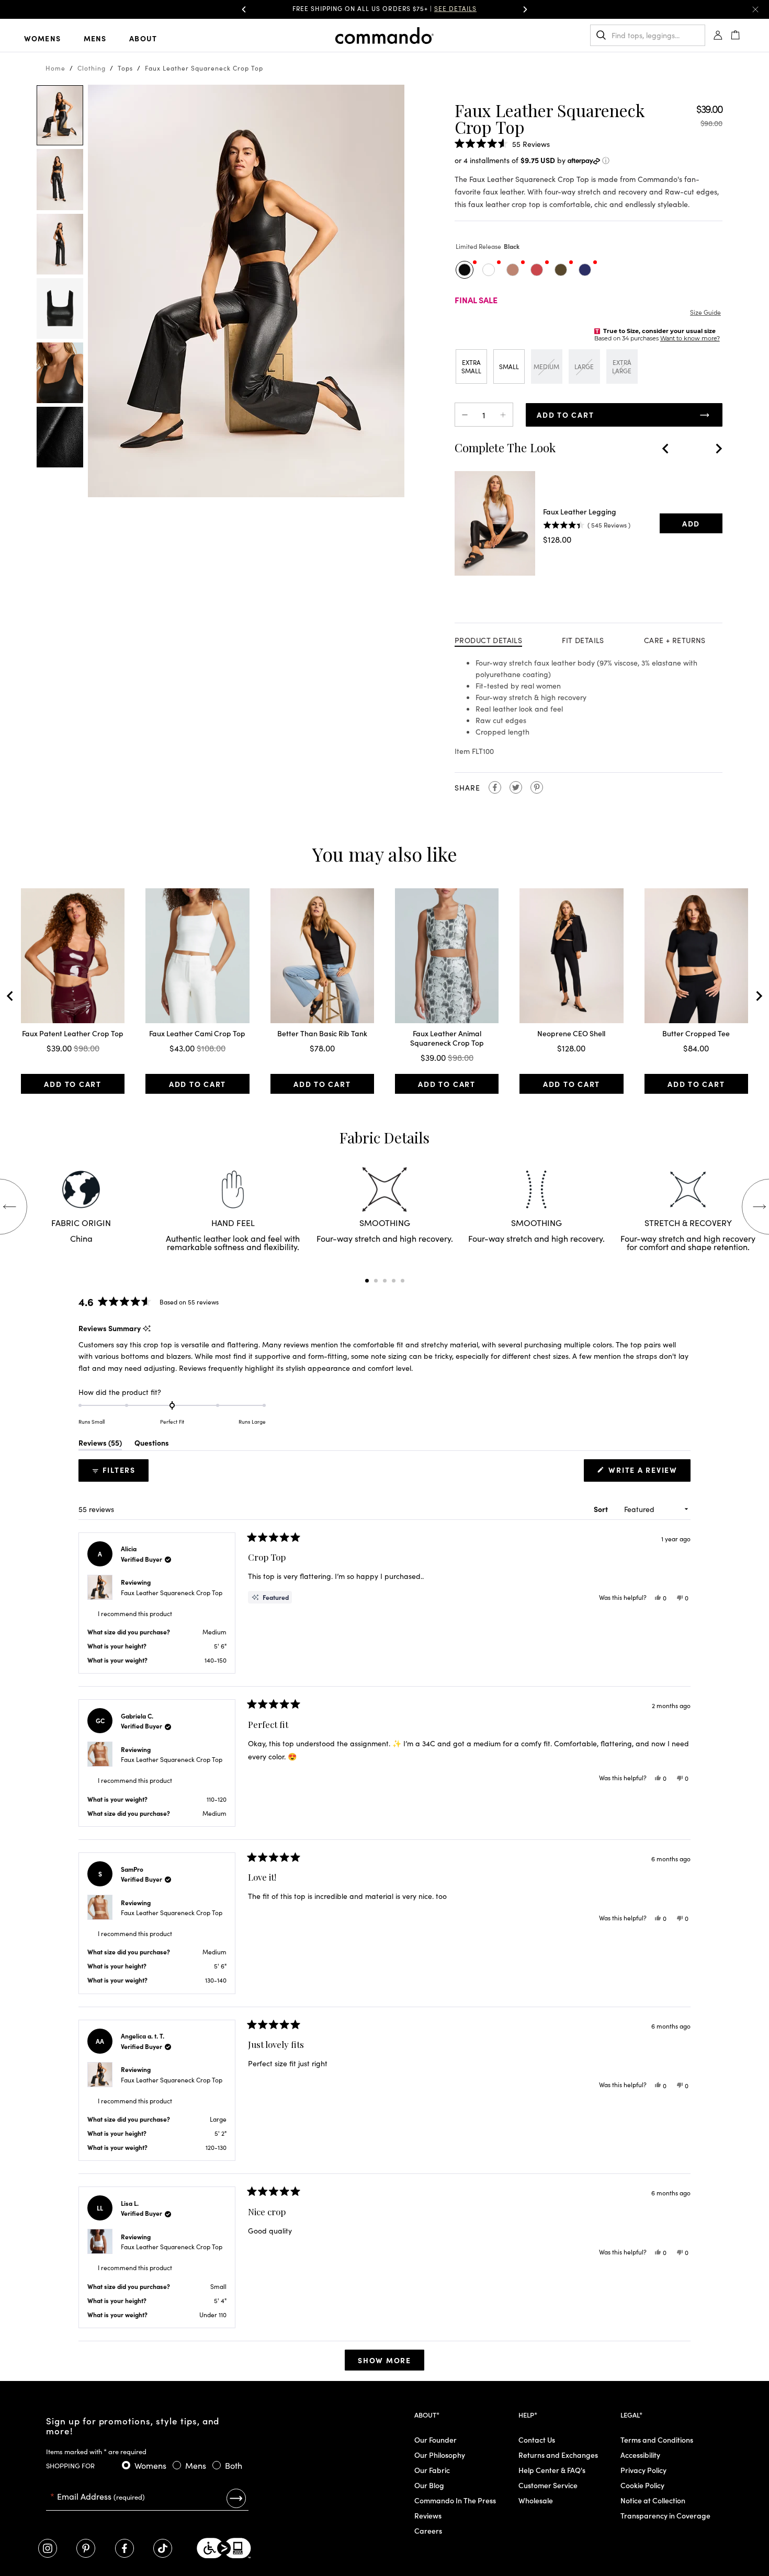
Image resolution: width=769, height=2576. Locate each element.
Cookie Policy (642, 2485)
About (143, 38)
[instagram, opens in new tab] (48, 2548)
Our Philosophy (440, 2455)
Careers (428, 2531)
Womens (42, 38)
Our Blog (429, 2485)
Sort (602, 1509)
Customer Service (548, 2485)
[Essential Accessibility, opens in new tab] (224, 2548)
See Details (455, 8)
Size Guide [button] (705, 312)
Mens (95, 38)
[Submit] (236, 2498)
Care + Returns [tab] (675, 640)
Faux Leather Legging (580, 511)
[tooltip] (147, 1328)
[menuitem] (51, 38)
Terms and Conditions (657, 2440)
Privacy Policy (643, 2470)
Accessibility (640, 2455)
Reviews (428, 2515)
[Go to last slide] (666, 449)
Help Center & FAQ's (552, 2470)
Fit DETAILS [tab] (583, 640)
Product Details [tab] (488, 640)
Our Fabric (432, 2470)
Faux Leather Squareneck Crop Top (172, 1592)
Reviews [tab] (100, 1444)
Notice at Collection (653, 2500)
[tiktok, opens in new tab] (163, 2548)
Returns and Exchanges (558, 2455)
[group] (384, 9)
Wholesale (536, 2500)
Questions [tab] (152, 1444)
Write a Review (646, 1473)
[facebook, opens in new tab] (125, 2548)
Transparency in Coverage (665, 2515)
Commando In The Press (455, 2500)
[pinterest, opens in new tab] (86, 2548)
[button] (244, 9)
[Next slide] (718, 449)
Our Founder (436, 2440)
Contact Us (537, 2440)
